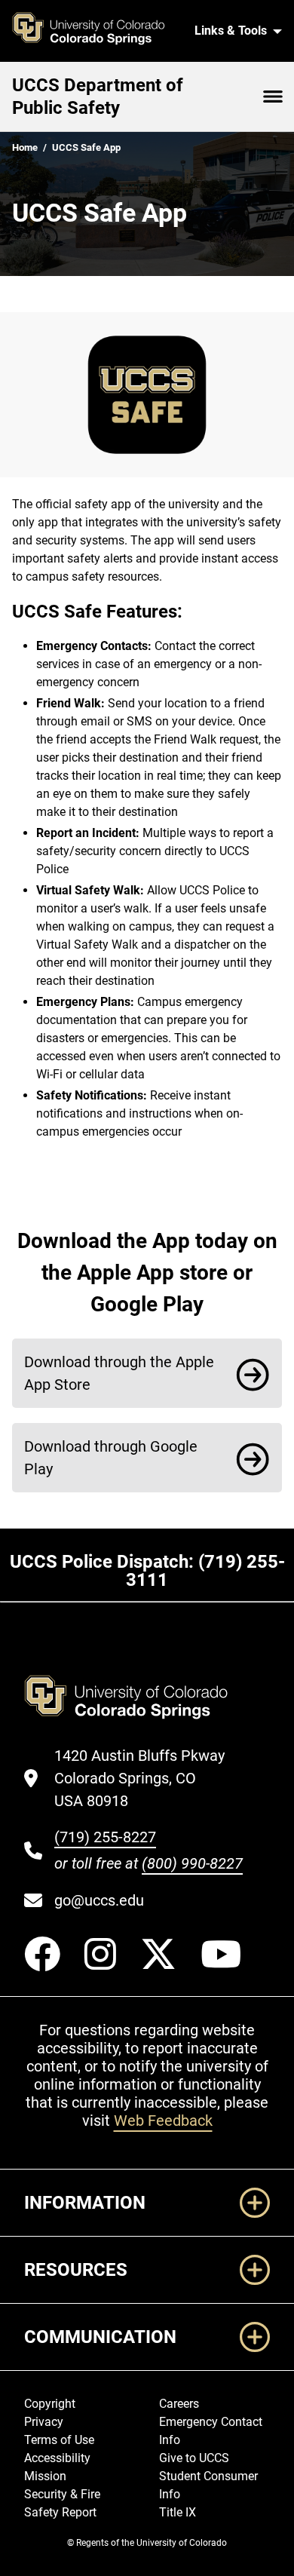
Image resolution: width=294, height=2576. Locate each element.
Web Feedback (163, 2121)
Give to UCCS (194, 2458)
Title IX (178, 2512)
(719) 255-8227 (105, 1837)
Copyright (50, 2404)
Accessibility (57, 2458)
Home (25, 147)
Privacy (44, 2422)
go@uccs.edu (99, 1900)
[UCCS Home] (97, 31)
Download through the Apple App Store (119, 1373)
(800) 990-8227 (192, 1863)
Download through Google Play (111, 1458)
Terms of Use (59, 2440)
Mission (45, 2476)
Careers (179, 2404)
